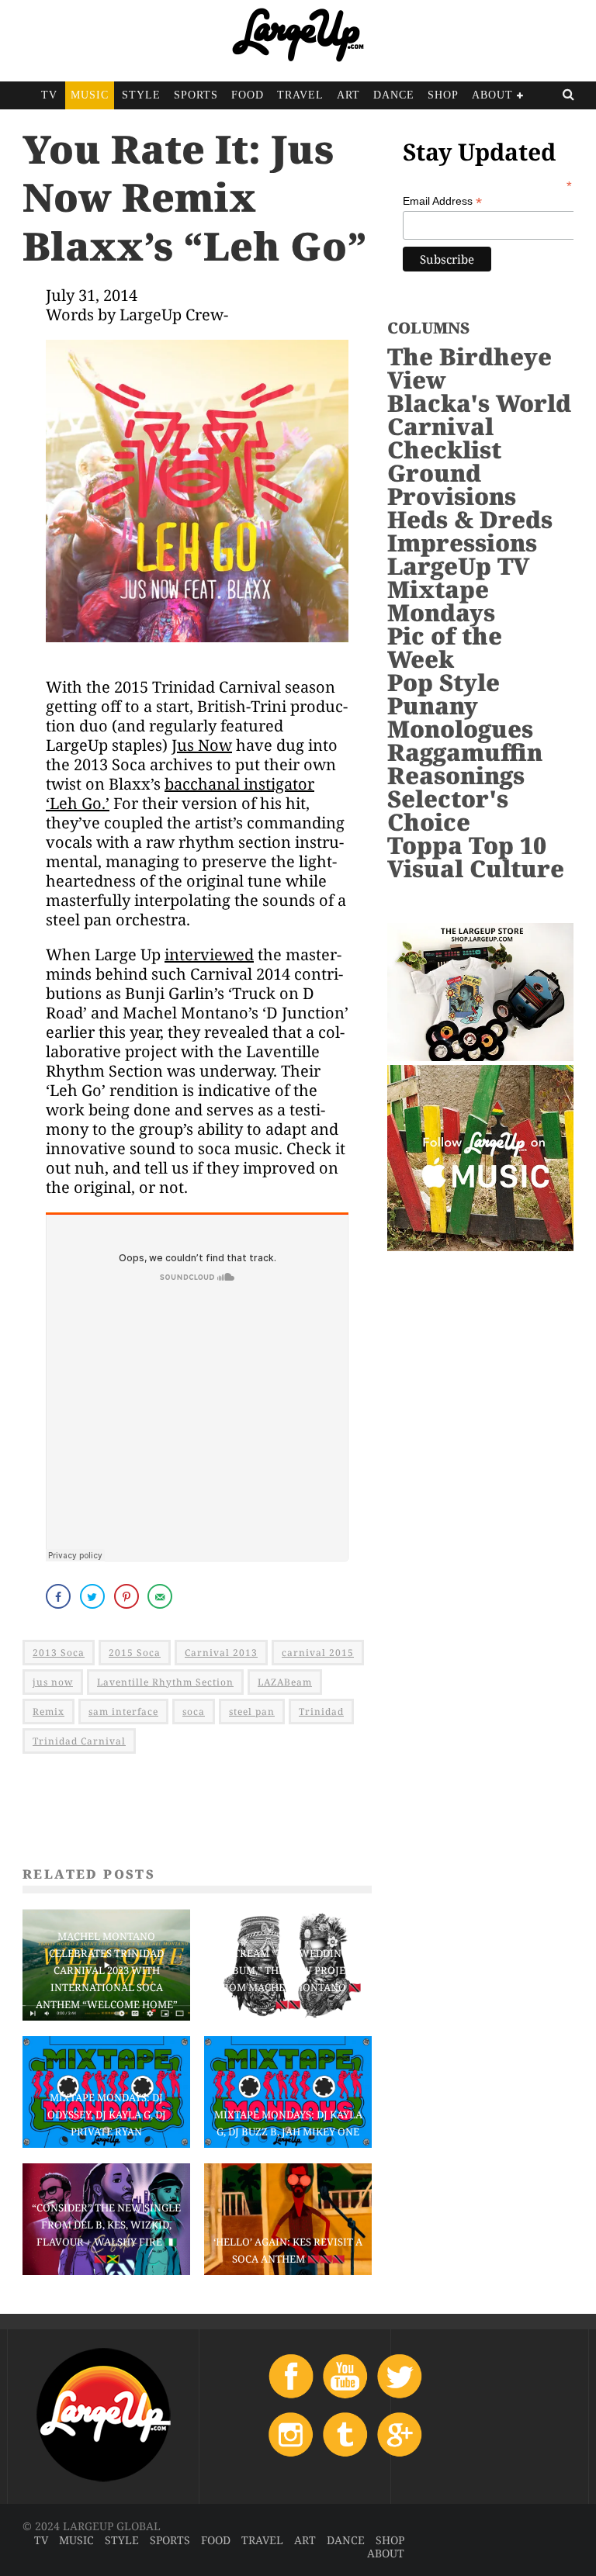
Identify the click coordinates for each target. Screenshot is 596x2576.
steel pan (252, 1712)
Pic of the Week (445, 647)
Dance (394, 95)
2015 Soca (135, 1653)
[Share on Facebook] (60, 1596)
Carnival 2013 (221, 1653)
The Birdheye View (470, 368)
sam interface (123, 1712)
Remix (49, 1712)
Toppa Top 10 (467, 845)
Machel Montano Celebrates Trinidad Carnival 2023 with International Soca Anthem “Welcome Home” (107, 1970)
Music (90, 95)
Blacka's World (479, 403)
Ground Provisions (452, 484)
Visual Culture (476, 868)
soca (194, 1712)
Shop (443, 95)
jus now (53, 1682)
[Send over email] (161, 1596)
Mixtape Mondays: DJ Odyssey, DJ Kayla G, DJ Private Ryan (107, 2114)
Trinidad (321, 1712)
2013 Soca (59, 1653)
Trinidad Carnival (79, 1741)
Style (141, 95)
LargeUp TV (458, 566)
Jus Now (202, 745)
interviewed (209, 954)
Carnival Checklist (444, 438)
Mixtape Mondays (441, 601)
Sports (196, 95)
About (492, 95)
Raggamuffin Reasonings (465, 764)
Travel (300, 95)
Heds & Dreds (470, 519)
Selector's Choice (448, 810)
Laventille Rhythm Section (165, 1682)
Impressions (462, 543)
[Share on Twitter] (94, 1596)
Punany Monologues (460, 717)
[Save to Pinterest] (128, 1596)
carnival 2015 (318, 1653)
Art (348, 95)
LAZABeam (285, 1682)
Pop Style (444, 682)
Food (248, 95)
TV (49, 95)
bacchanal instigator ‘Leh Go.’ (180, 794)
